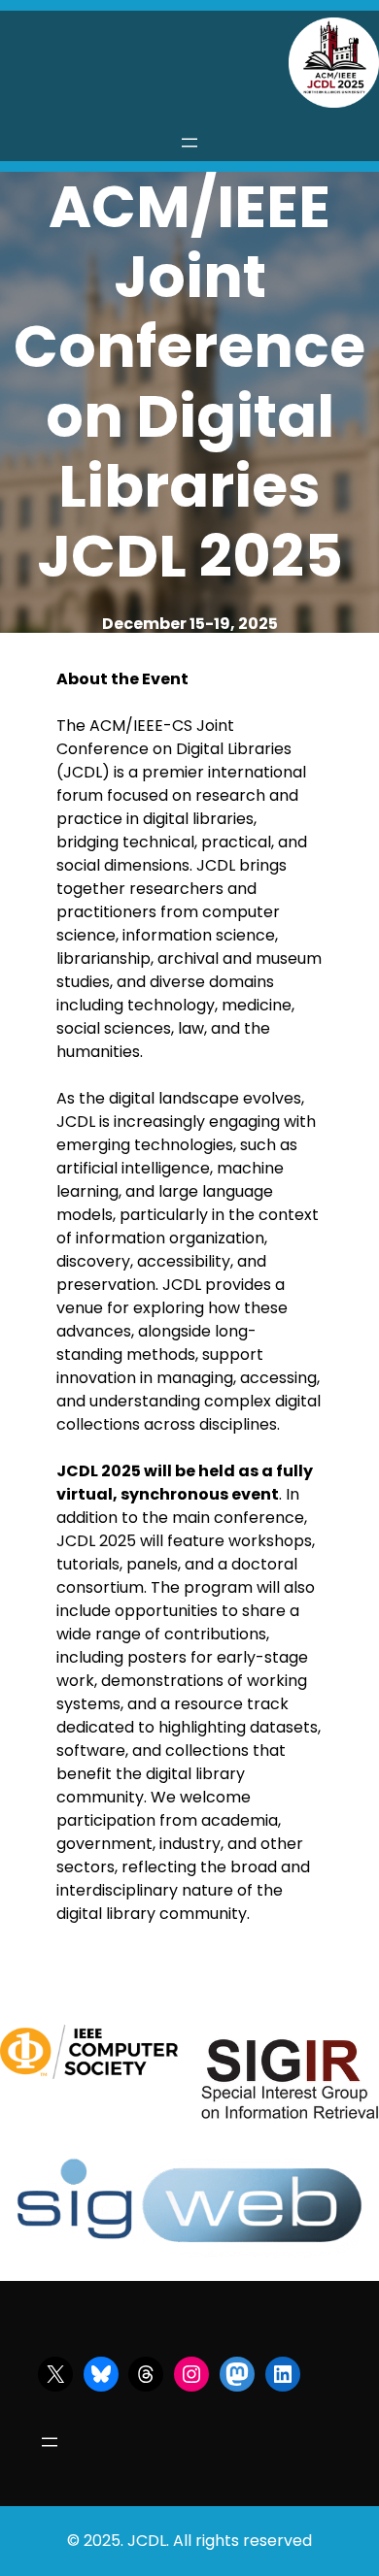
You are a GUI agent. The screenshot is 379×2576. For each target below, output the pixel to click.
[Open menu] (189, 143)
